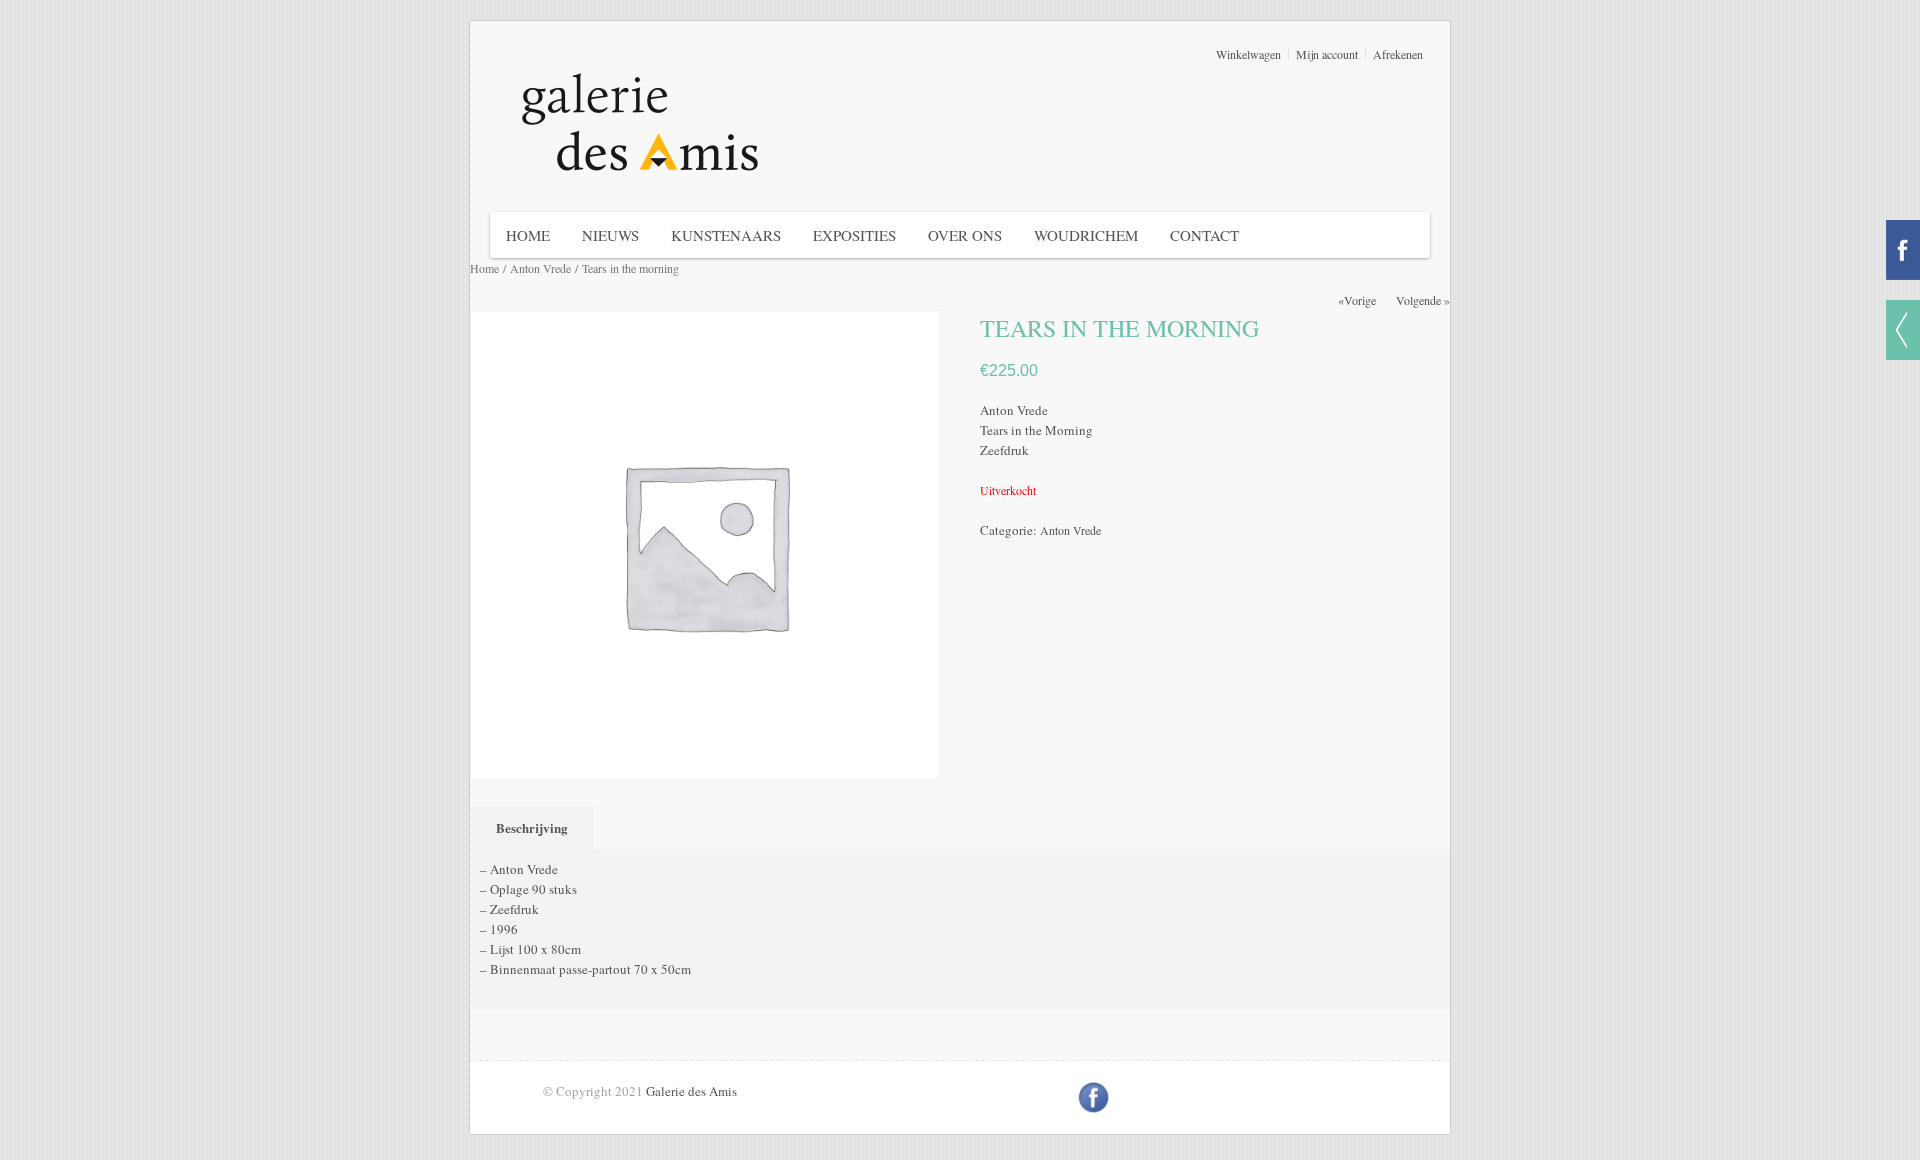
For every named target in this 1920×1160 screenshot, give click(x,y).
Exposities (854, 235)
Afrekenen (1398, 54)
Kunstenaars (726, 235)
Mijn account (1327, 54)
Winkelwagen (1248, 54)
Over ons (965, 235)
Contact (1204, 235)
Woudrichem (1086, 235)
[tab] (536, 827)
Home (528, 235)
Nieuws (610, 235)
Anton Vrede (540, 268)
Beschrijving (532, 827)
